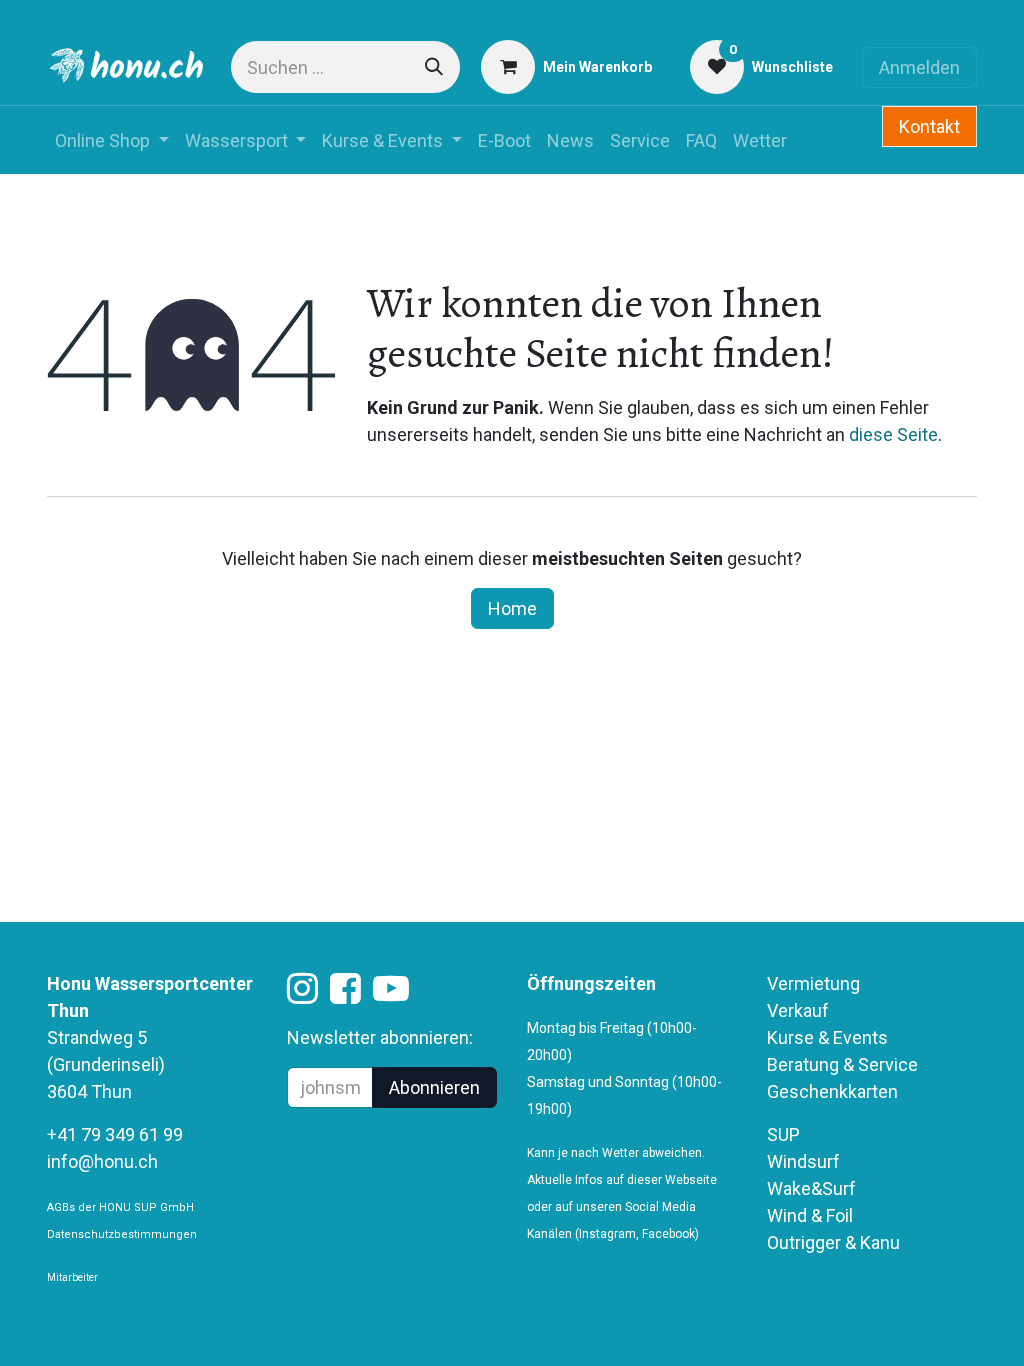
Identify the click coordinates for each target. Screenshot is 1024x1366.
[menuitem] (112, 140)
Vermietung (813, 983)
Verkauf (798, 1010)
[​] (302, 994)
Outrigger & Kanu (835, 1242)
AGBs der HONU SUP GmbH (120, 1207)
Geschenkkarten (832, 1091)
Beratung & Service (842, 1064)
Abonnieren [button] (434, 1087)
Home (512, 608)
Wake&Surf (811, 1188)
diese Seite (893, 434)
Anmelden (919, 67)
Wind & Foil (810, 1215)
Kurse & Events (827, 1037)
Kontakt (929, 126)
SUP (783, 1134)
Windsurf (803, 1161)
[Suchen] (434, 67)
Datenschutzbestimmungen (122, 1234)
